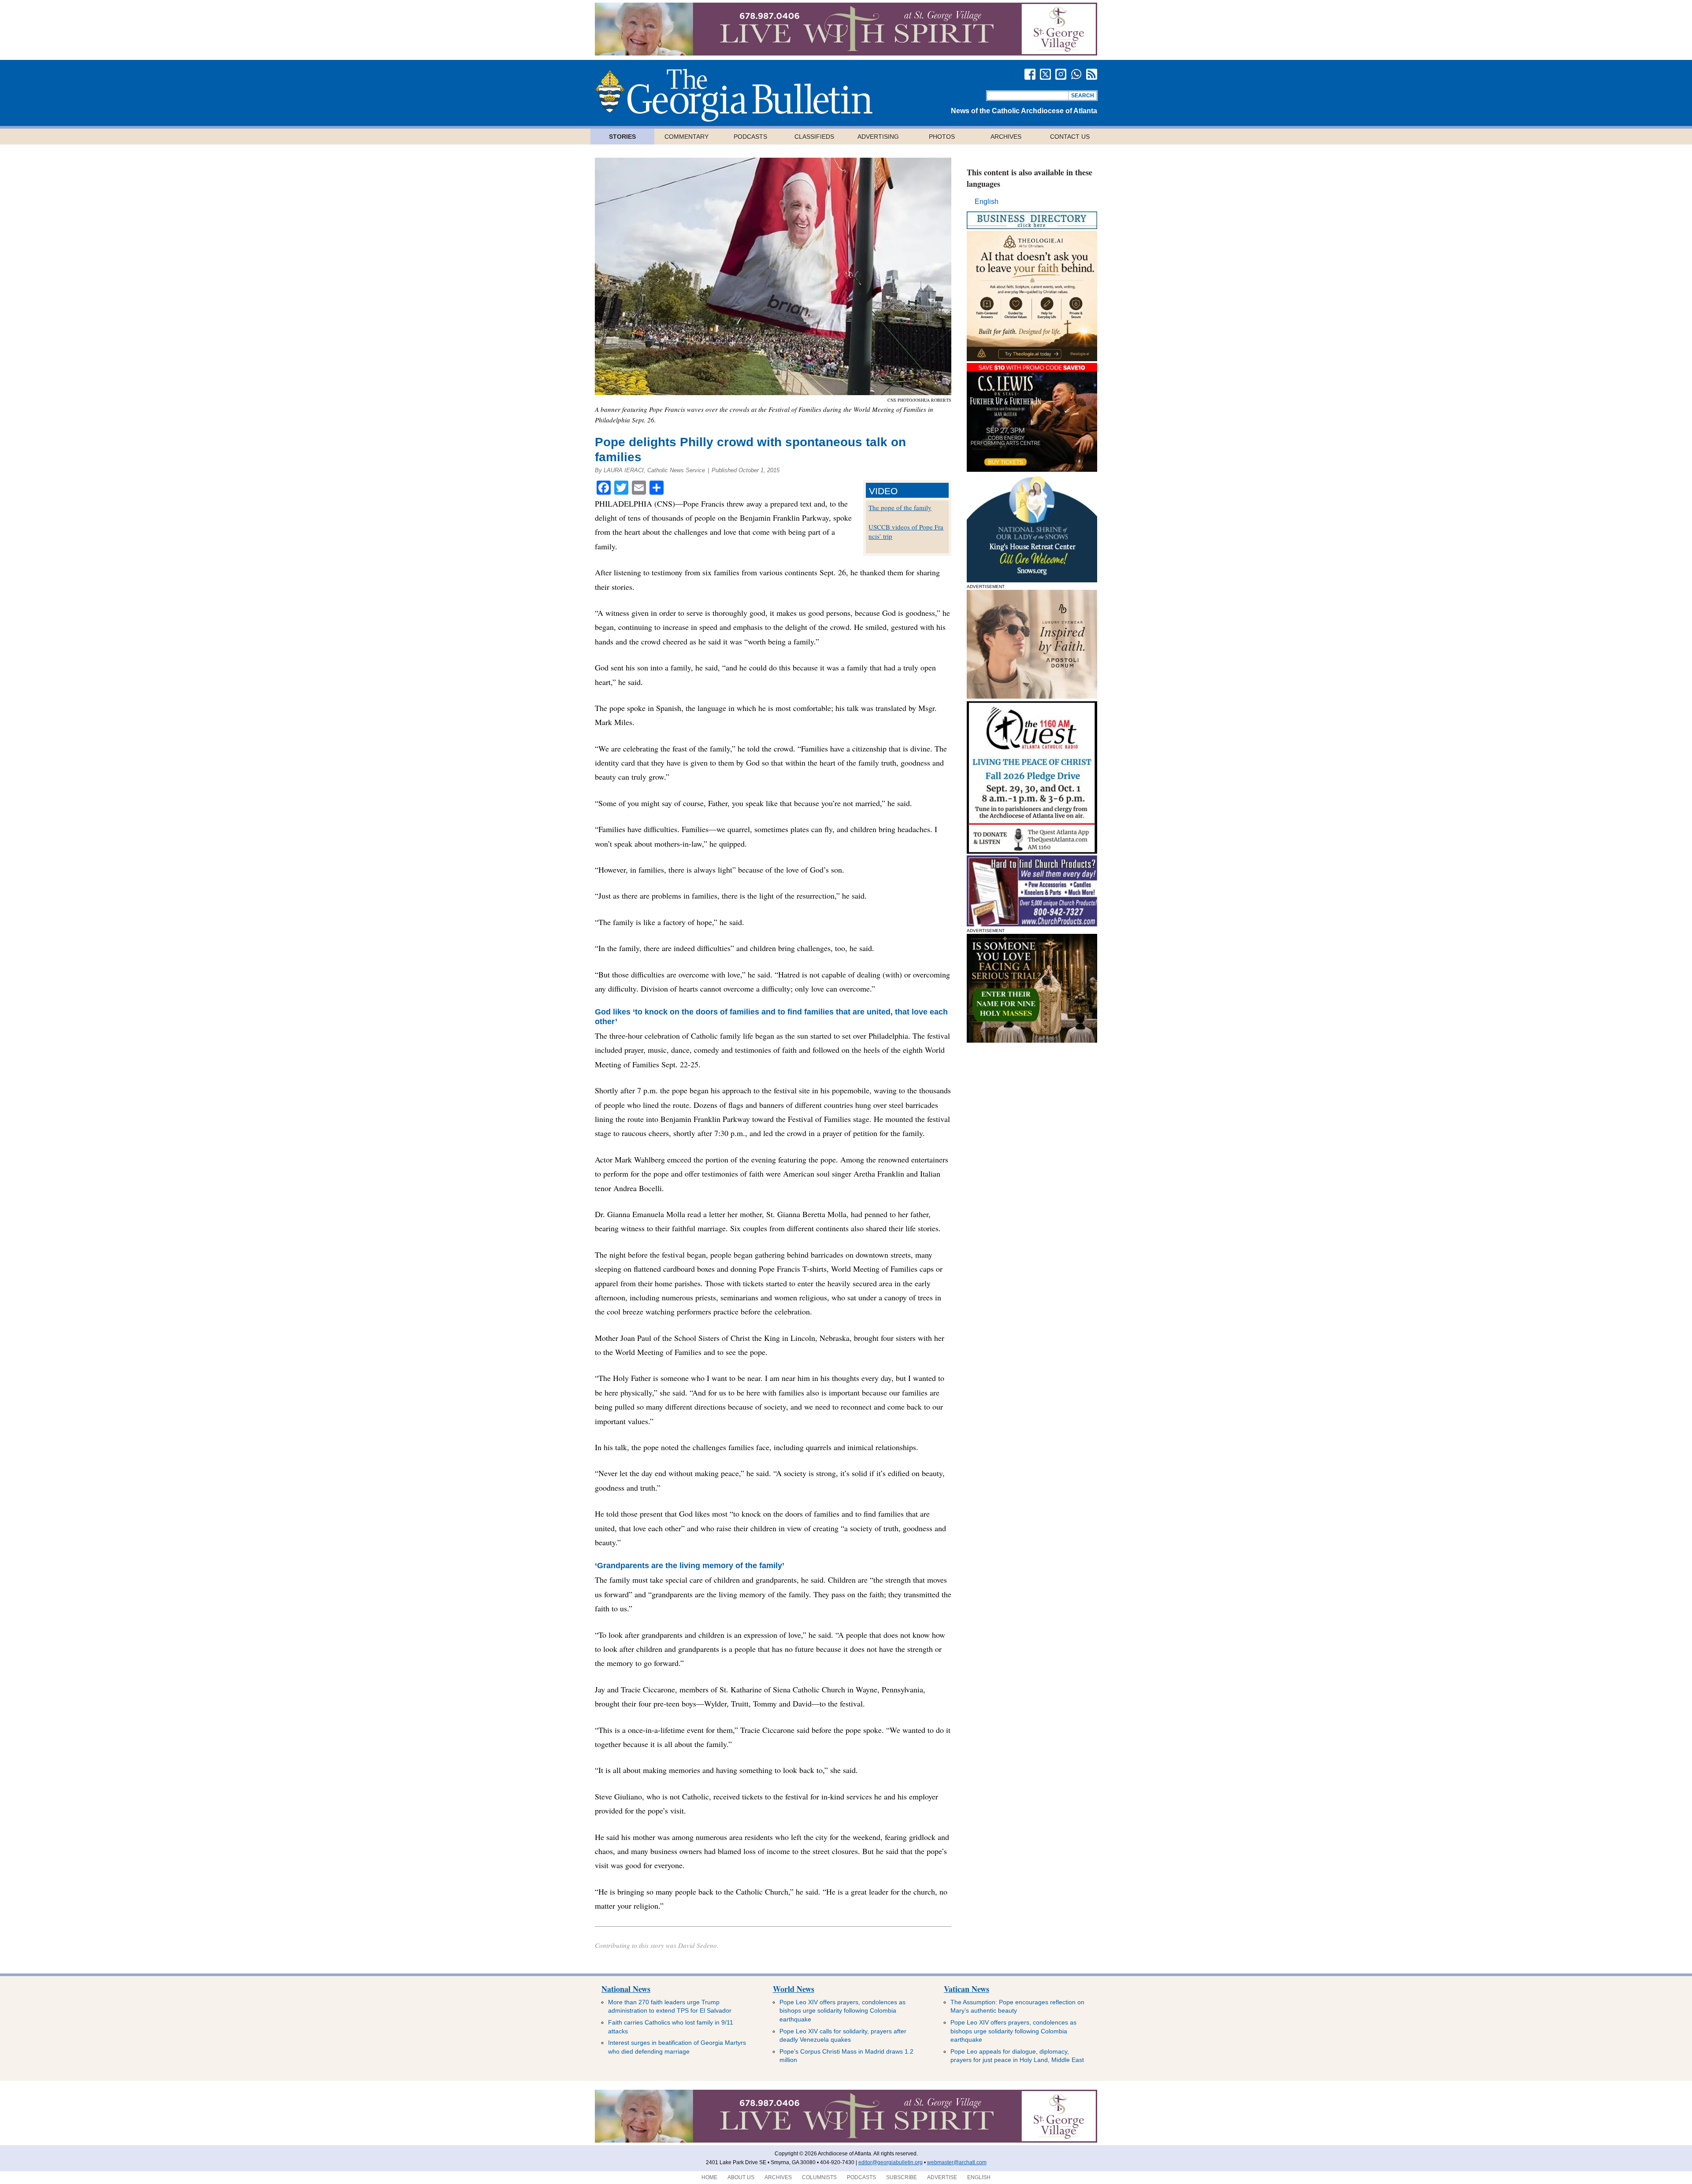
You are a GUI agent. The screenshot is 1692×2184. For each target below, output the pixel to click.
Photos (942, 137)
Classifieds (814, 137)
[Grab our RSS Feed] (1092, 74)
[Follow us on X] (1045, 74)
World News (794, 1989)
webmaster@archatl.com (957, 2162)
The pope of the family (900, 507)
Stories (622, 137)
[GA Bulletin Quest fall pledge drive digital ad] (1032, 851)
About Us (741, 2177)
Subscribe (902, 2177)
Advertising (878, 137)
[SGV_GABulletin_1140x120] (846, 53)
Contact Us (1070, 137)
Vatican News (967, 1989)
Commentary (686, 137)
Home (709, 2177)
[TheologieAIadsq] (1032, 359)
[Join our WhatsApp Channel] (1076, 74)
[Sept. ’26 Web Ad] (1032, 580)
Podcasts (750, 137)
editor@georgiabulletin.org (891, 2162)
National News (626, 1989)
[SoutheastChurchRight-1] (1032, 924)
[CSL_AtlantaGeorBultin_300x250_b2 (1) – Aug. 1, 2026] (1032, 469)
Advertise (942, 2177)
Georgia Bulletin (734, 95)
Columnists (819, 2177)
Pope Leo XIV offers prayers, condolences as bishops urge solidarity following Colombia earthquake (842, 2011)
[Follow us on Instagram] (1061, 74)
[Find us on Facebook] (1030, 74)
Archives (1006, 137)
